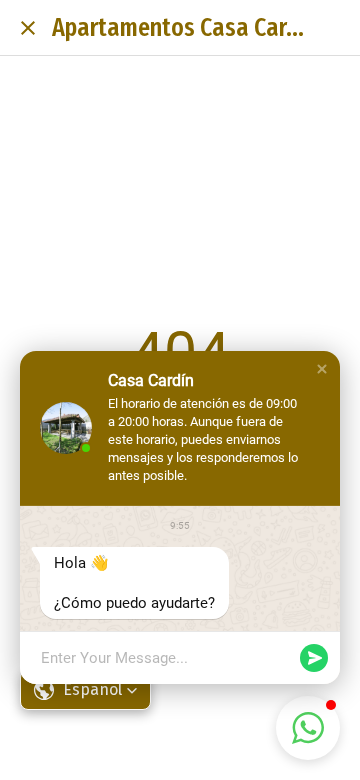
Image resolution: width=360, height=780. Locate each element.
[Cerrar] (28, 28)
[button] (322, 369)
